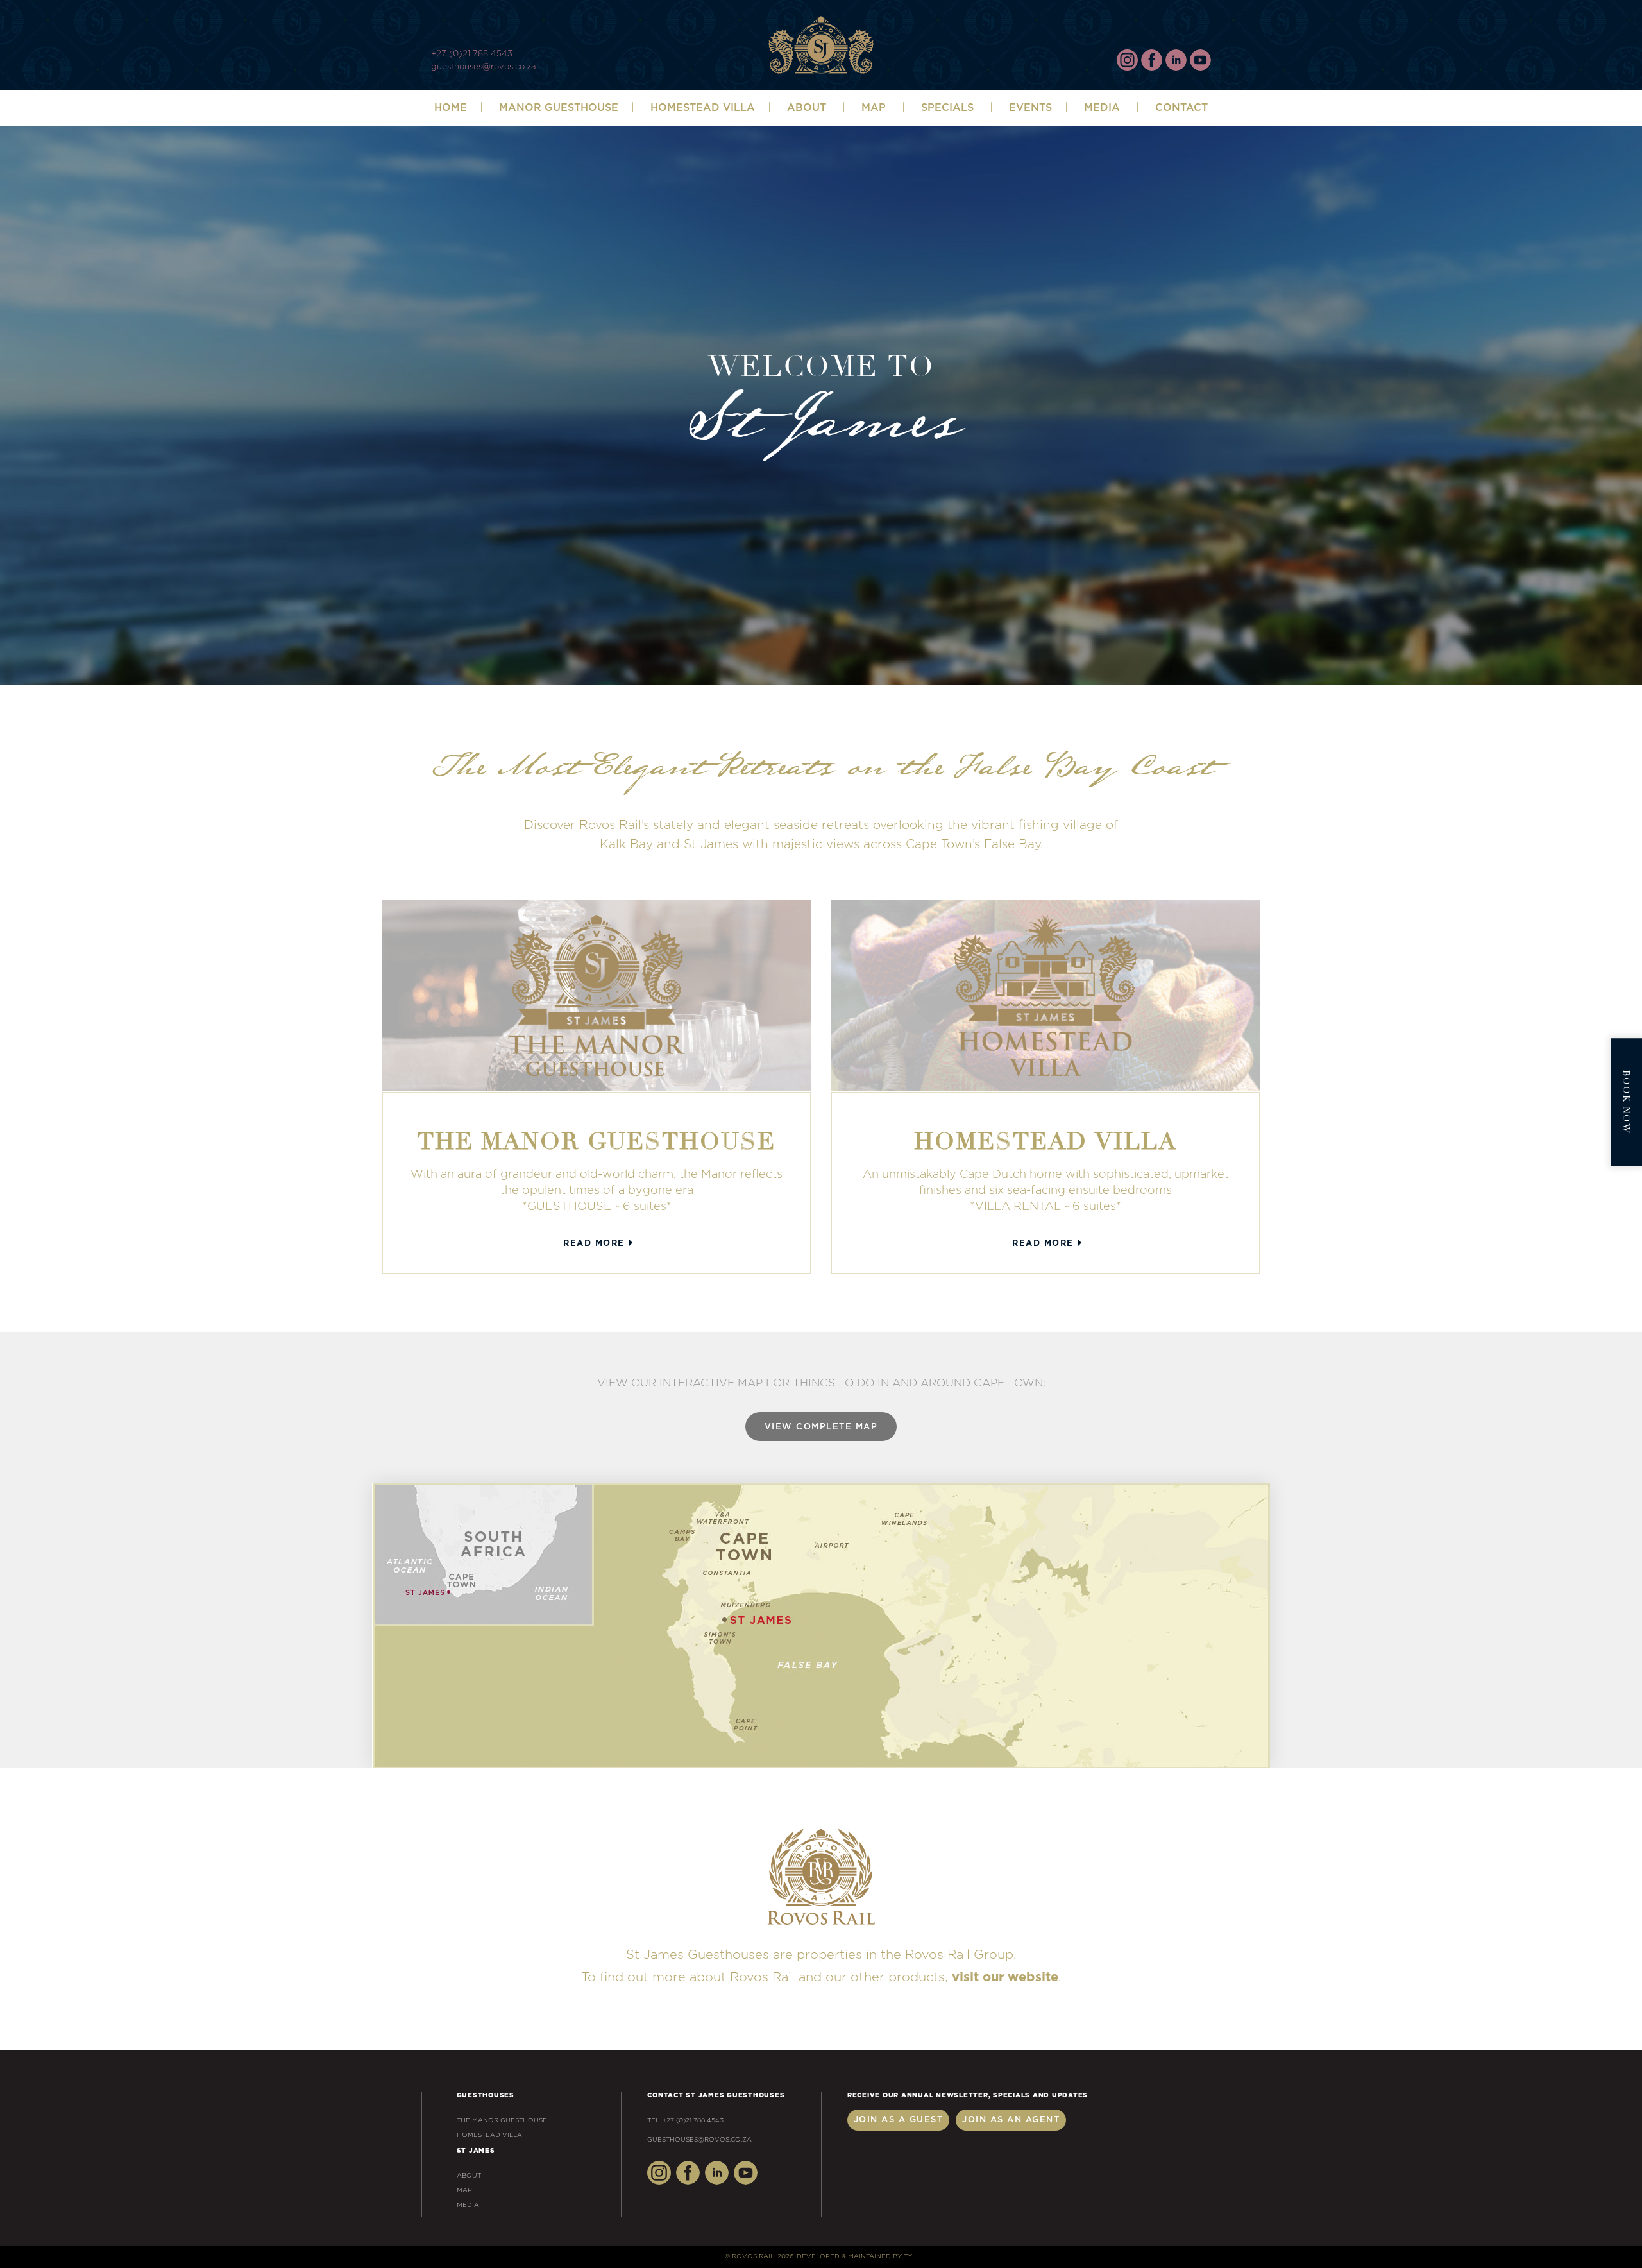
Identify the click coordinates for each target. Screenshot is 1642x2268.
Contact (1181, 108)
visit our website (1005, 1977)
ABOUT (807, 108)
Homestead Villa (703, 108)
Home (451, 108)
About (469, 2176)
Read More (594, 1244)
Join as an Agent (1011, 2120)
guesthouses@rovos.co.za (483, 67)
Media (1102, 108)
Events (1030, 108)
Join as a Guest (899, 2120)
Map (874, 108)
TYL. (910, 2256)
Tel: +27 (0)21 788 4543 (685, 2120)
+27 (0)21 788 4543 (472, 54)
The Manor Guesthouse (502, 2120)
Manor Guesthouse (559, 108)
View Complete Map (821, 1427)
